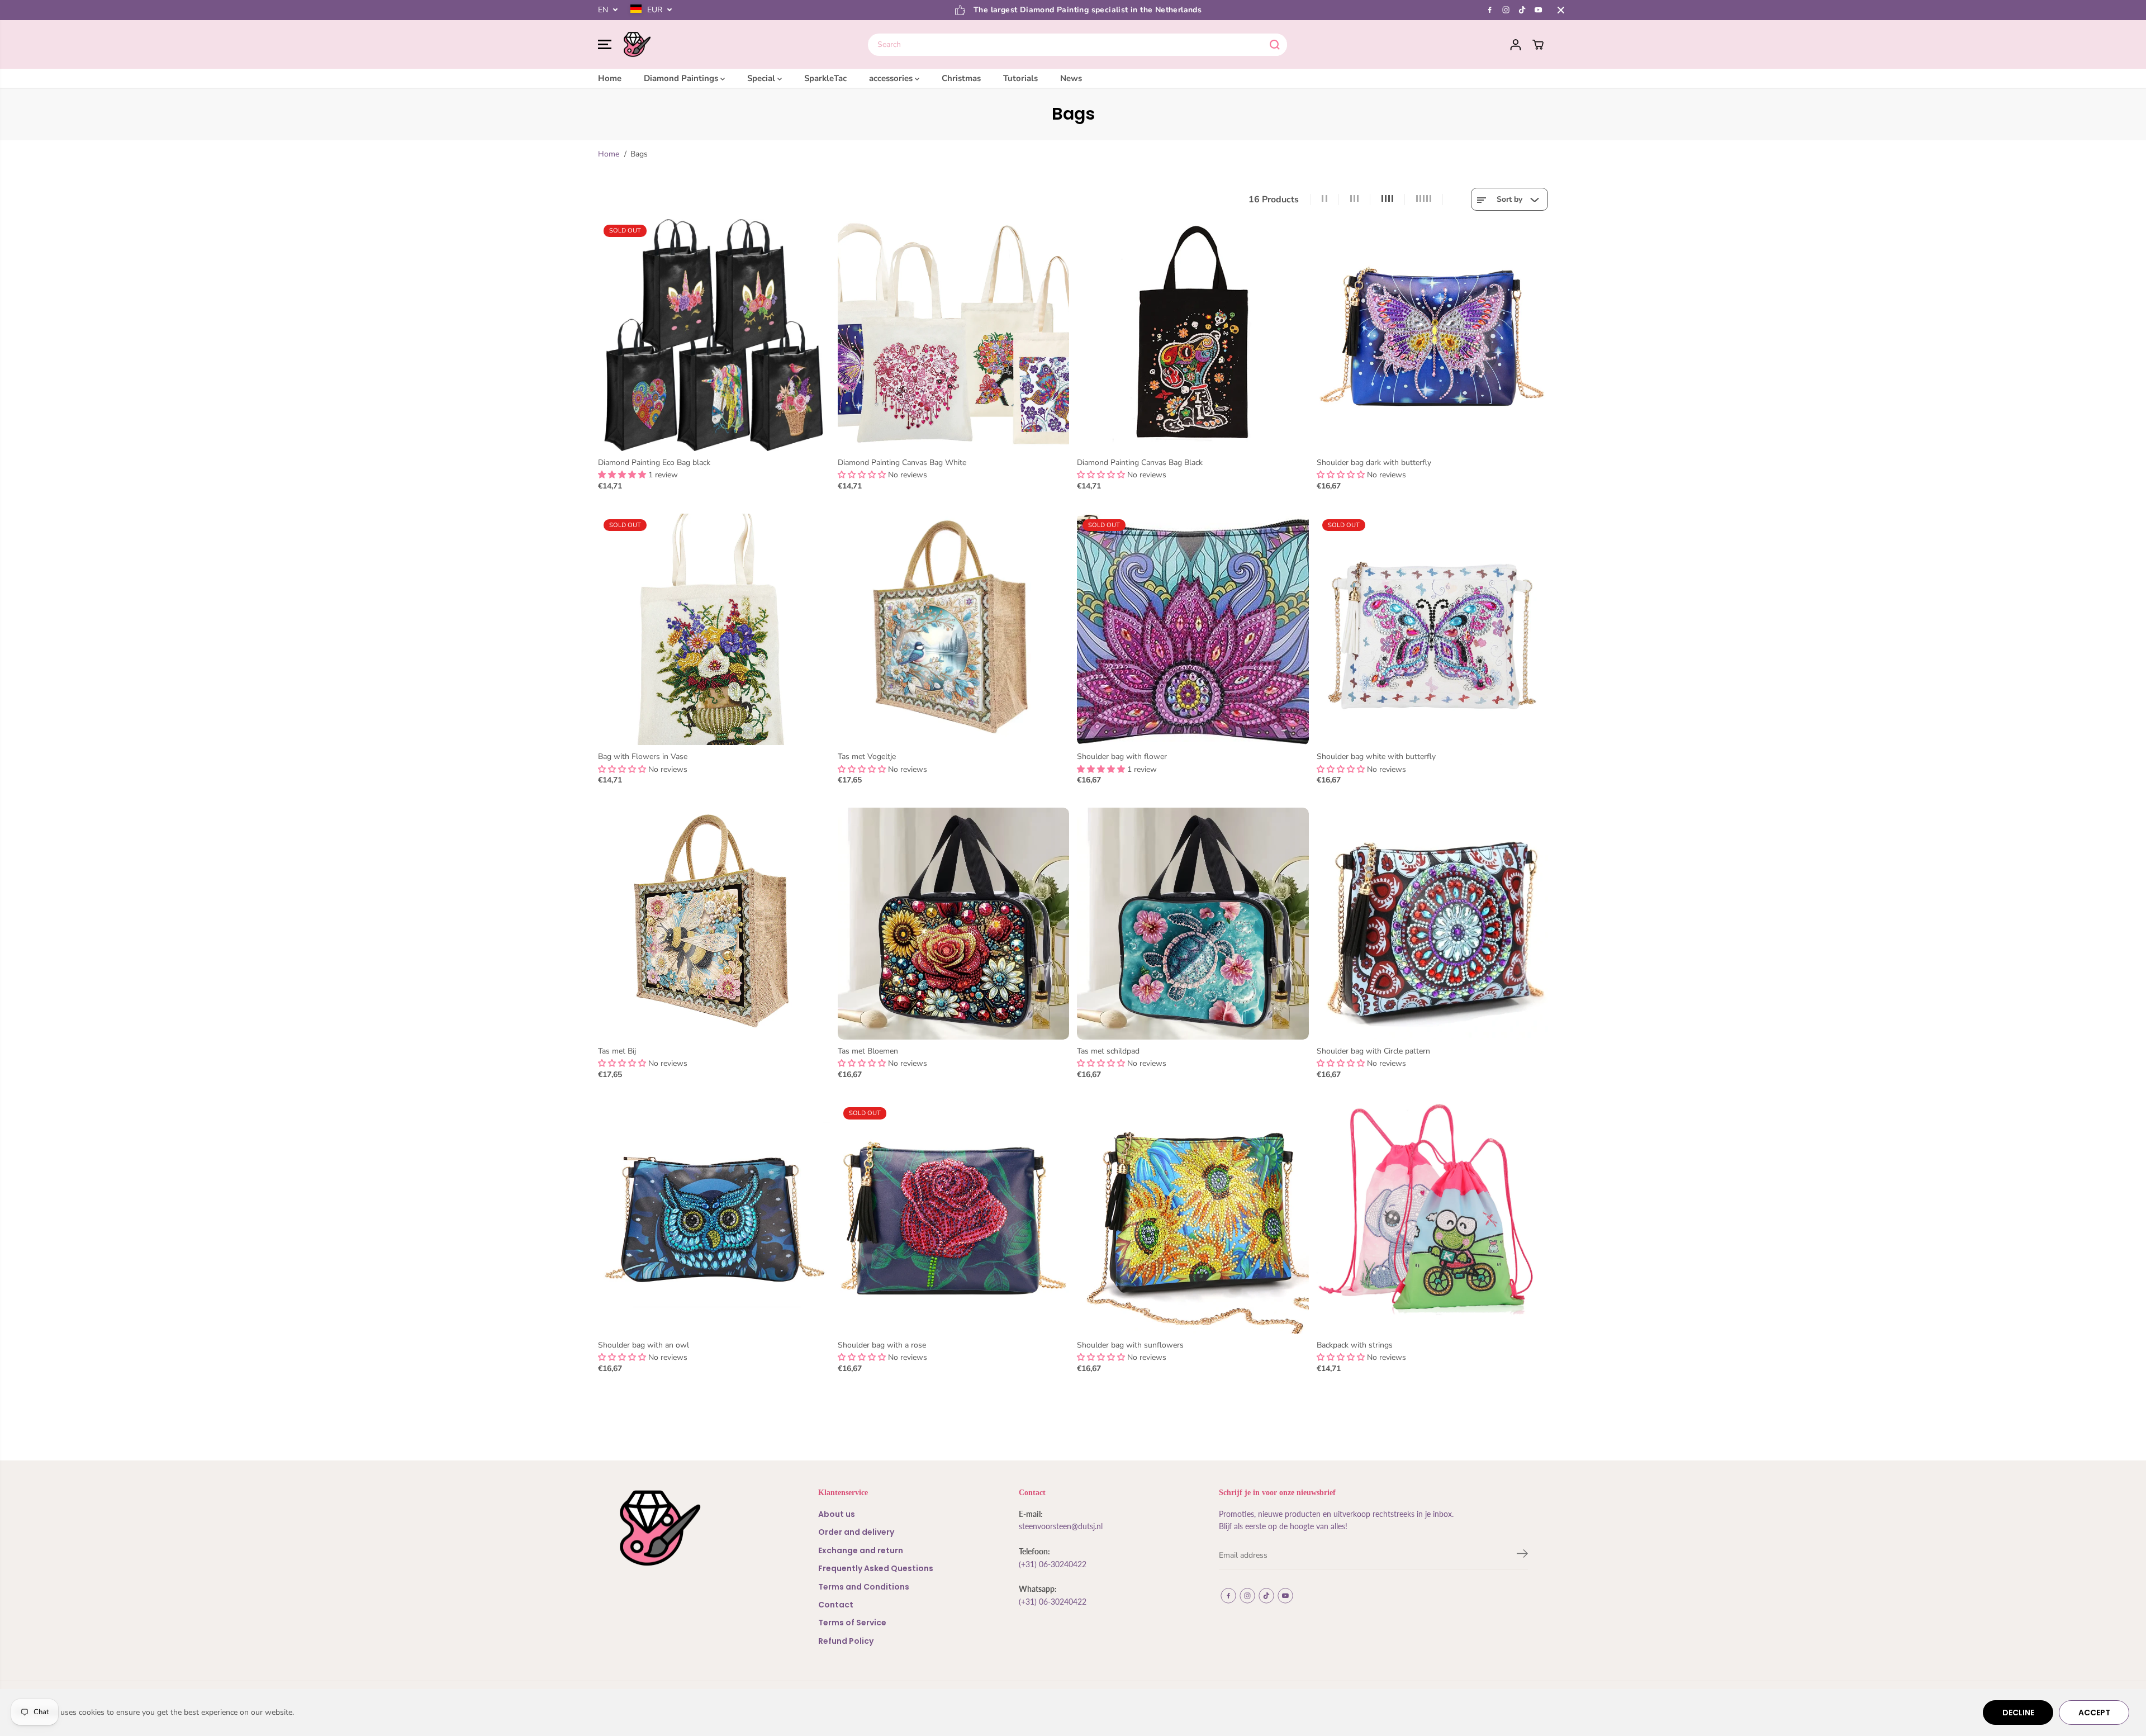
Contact (836, 1605)
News (1071, 78)
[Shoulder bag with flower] (1193, 630)
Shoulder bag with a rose (882, 1345)
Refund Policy (846, 1641)
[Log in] (1516, 45)
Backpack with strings (1355, 1345)
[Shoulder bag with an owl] (714, 1218)
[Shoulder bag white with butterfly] (1433, 630)
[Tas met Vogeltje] (954, 630)
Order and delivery (856, 1532)
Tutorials (1020, 78)
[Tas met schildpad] (1193, 924)
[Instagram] (1506, 10)
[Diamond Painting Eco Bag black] (714, 335)
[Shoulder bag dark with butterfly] (1433, 335)
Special (762, 78)
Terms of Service (852, 1623)
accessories (892, 78)
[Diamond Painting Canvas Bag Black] (1193, 335)
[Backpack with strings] (1433, 1218)
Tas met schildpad (1108, 1051)
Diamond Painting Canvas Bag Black (1140, 463)
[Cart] (1538, 45)
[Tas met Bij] (714, 924)
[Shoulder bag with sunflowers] (1193, 1218)
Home (610, 78)
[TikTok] (1522, 10)
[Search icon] (1275, 45)
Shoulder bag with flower (1122, 756)
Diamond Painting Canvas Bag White (902, 463)
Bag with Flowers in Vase (643, 756)
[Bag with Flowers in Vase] (714, 630)
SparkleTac (825, 78)
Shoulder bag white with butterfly (1376, 756)
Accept (2094, 1713)
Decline (2018, 1713)
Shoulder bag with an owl (644, 1345)
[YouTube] (1539, 10)
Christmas (961, 78)
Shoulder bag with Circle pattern (1373, 1051)
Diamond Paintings (682, 78)
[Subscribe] (1522, 1555)
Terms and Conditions (864, 1587)
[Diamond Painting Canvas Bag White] (954, 335)
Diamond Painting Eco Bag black (654, 463)
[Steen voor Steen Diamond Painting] (637, 45)
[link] (693, 1528)
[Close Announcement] (1561, 10)
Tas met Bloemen (868, 1051)
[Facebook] (1490, 10)
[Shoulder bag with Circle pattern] (1433, 924)
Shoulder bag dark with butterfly (1374, 463)
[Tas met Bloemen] (954, 924)
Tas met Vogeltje (867, 756)
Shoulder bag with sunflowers (1130, 1345)
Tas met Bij (617, 1051)
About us (837, 1514)
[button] (605, 45)
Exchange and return (861, 1550)
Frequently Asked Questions (876, 1568)
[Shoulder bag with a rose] (954, 1218)
